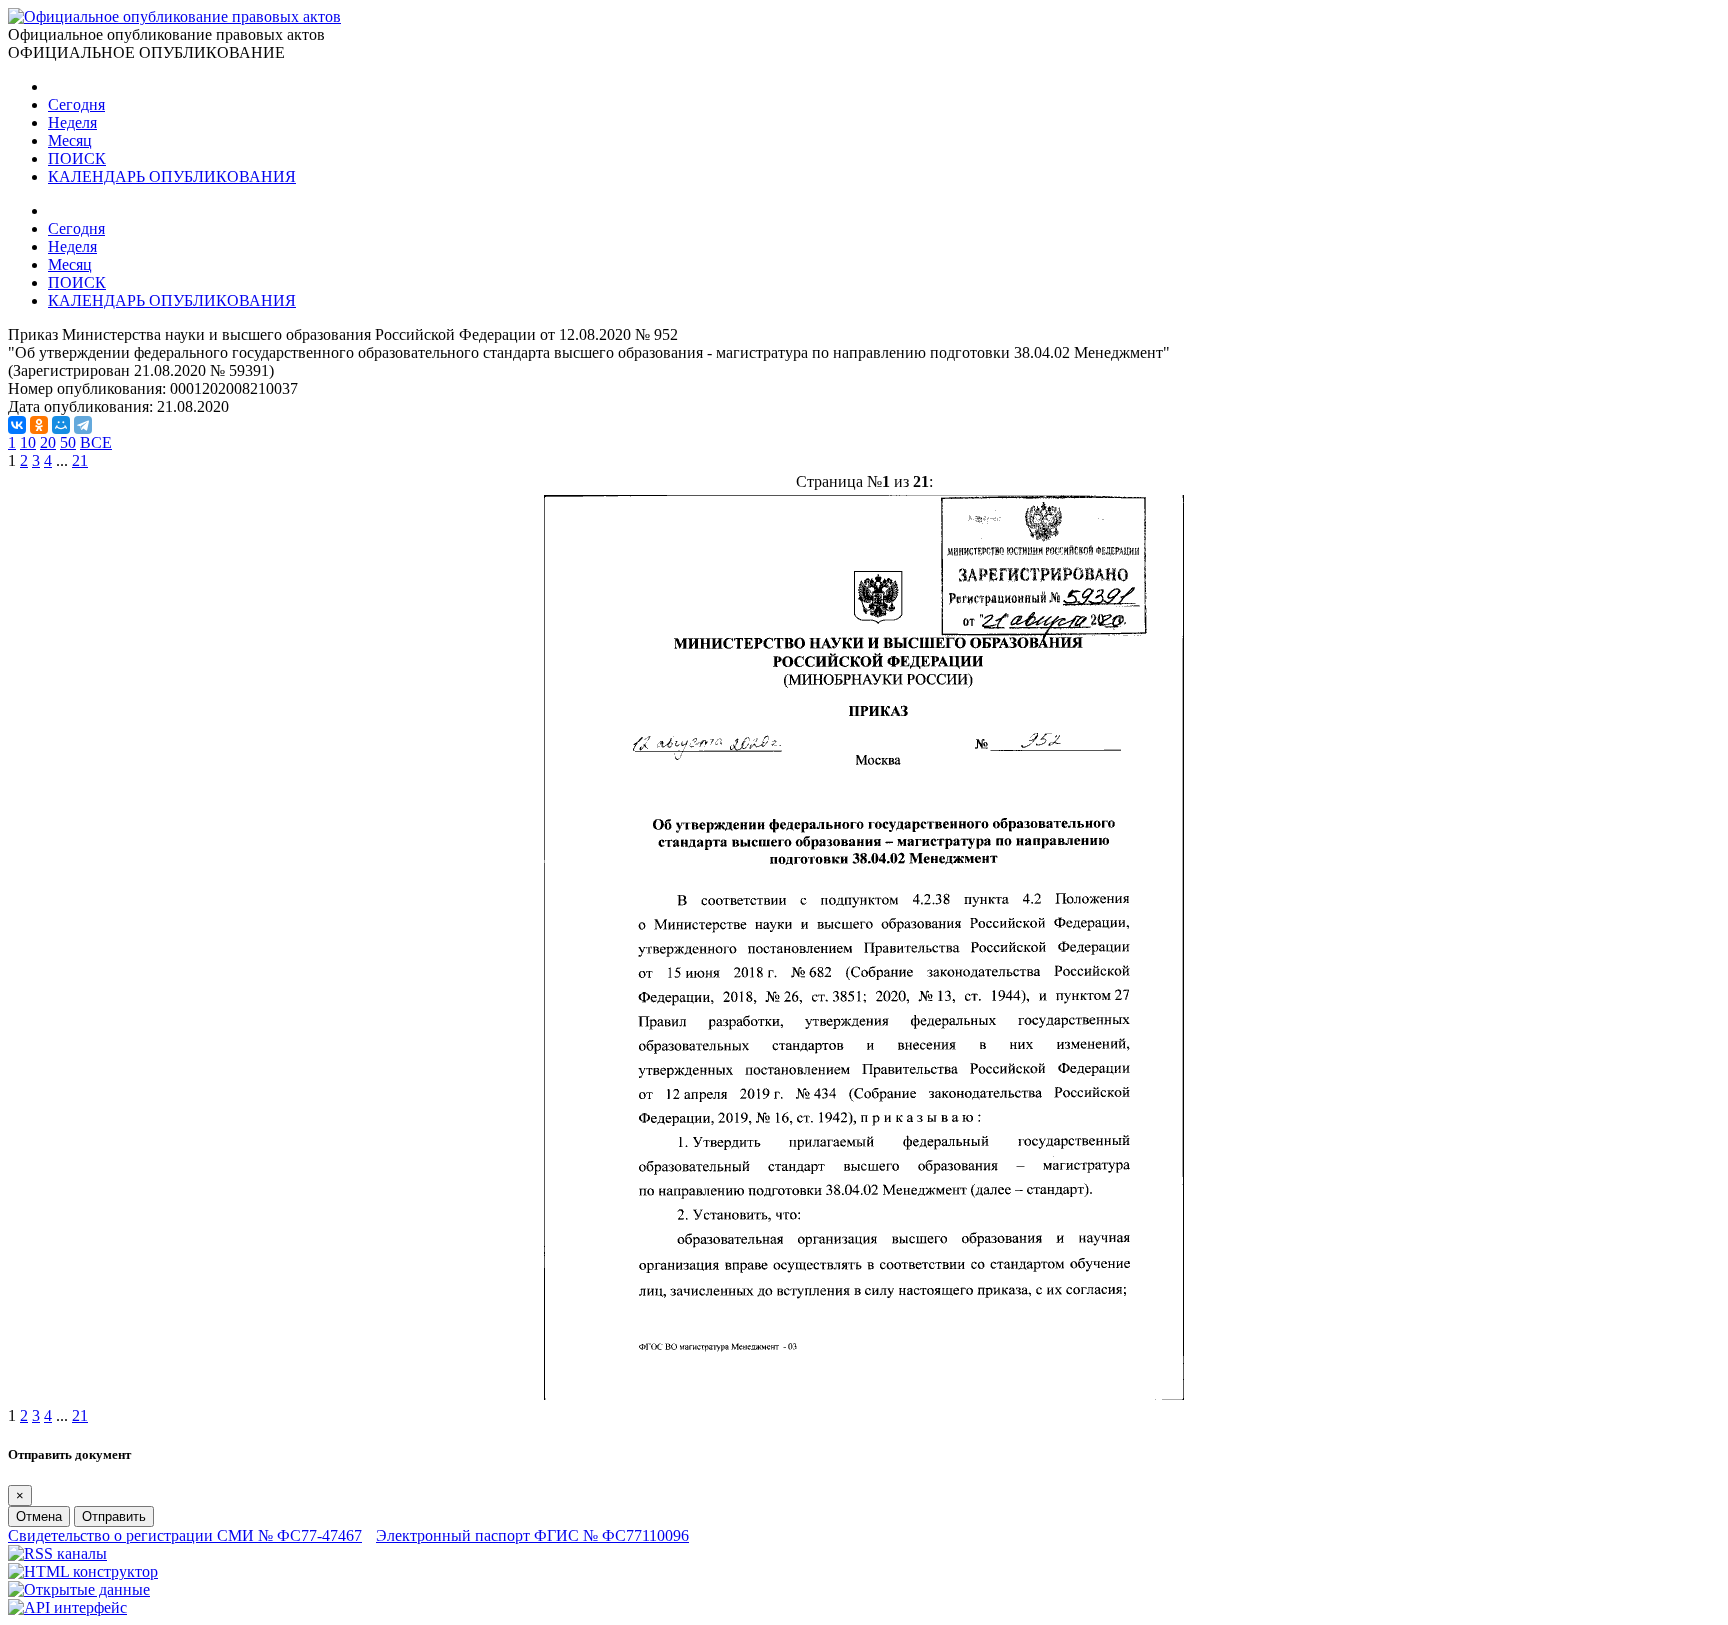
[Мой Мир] (61, 425)
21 (80, 460)
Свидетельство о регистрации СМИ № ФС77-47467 (185, 1535)
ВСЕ (96, 442)
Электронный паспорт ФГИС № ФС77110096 (532, 1535)
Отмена (39, 1516)
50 (68, 442)
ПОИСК (77, 158)
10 (28, 442)
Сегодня (76, 104)
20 (48, 442)
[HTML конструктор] (83, 1571)
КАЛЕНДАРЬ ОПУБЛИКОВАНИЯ (172, 176)
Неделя (72, 122)
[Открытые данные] (79, 1589)
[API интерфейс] (67, 1607)
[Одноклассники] (39, 425)
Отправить (114, 1516)
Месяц (70, 140)
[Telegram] (83, 425)
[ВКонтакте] (17, 425)
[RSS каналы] (57, 1553)
